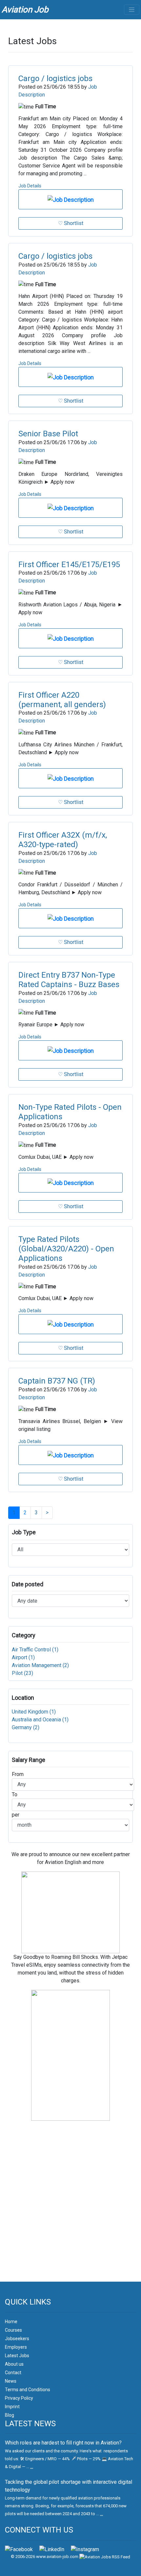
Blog (10, 2415)
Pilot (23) (22, 1673)
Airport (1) (23, 1657)
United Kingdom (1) (34, 1712)
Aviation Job (25, 9)
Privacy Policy (19, 2398)
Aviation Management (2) (40, 1665)
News (11, 2381)
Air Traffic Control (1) (35, 1650)
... (32, 2467)
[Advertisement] (70, 2209)
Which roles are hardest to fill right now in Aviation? (63, 2443)
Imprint (12, 2407)
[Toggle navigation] (132, 10)
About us (14, 2364)
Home (11, 2322)
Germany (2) (26, 1727)
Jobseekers (17, 2339)
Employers (16, 2347)
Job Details (30, 186)
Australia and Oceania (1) (40, 1720)
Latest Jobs (17, 2356)
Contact (13, 2373)
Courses (13, 2330)
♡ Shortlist (71, 223)
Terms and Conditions (28, 2390)
